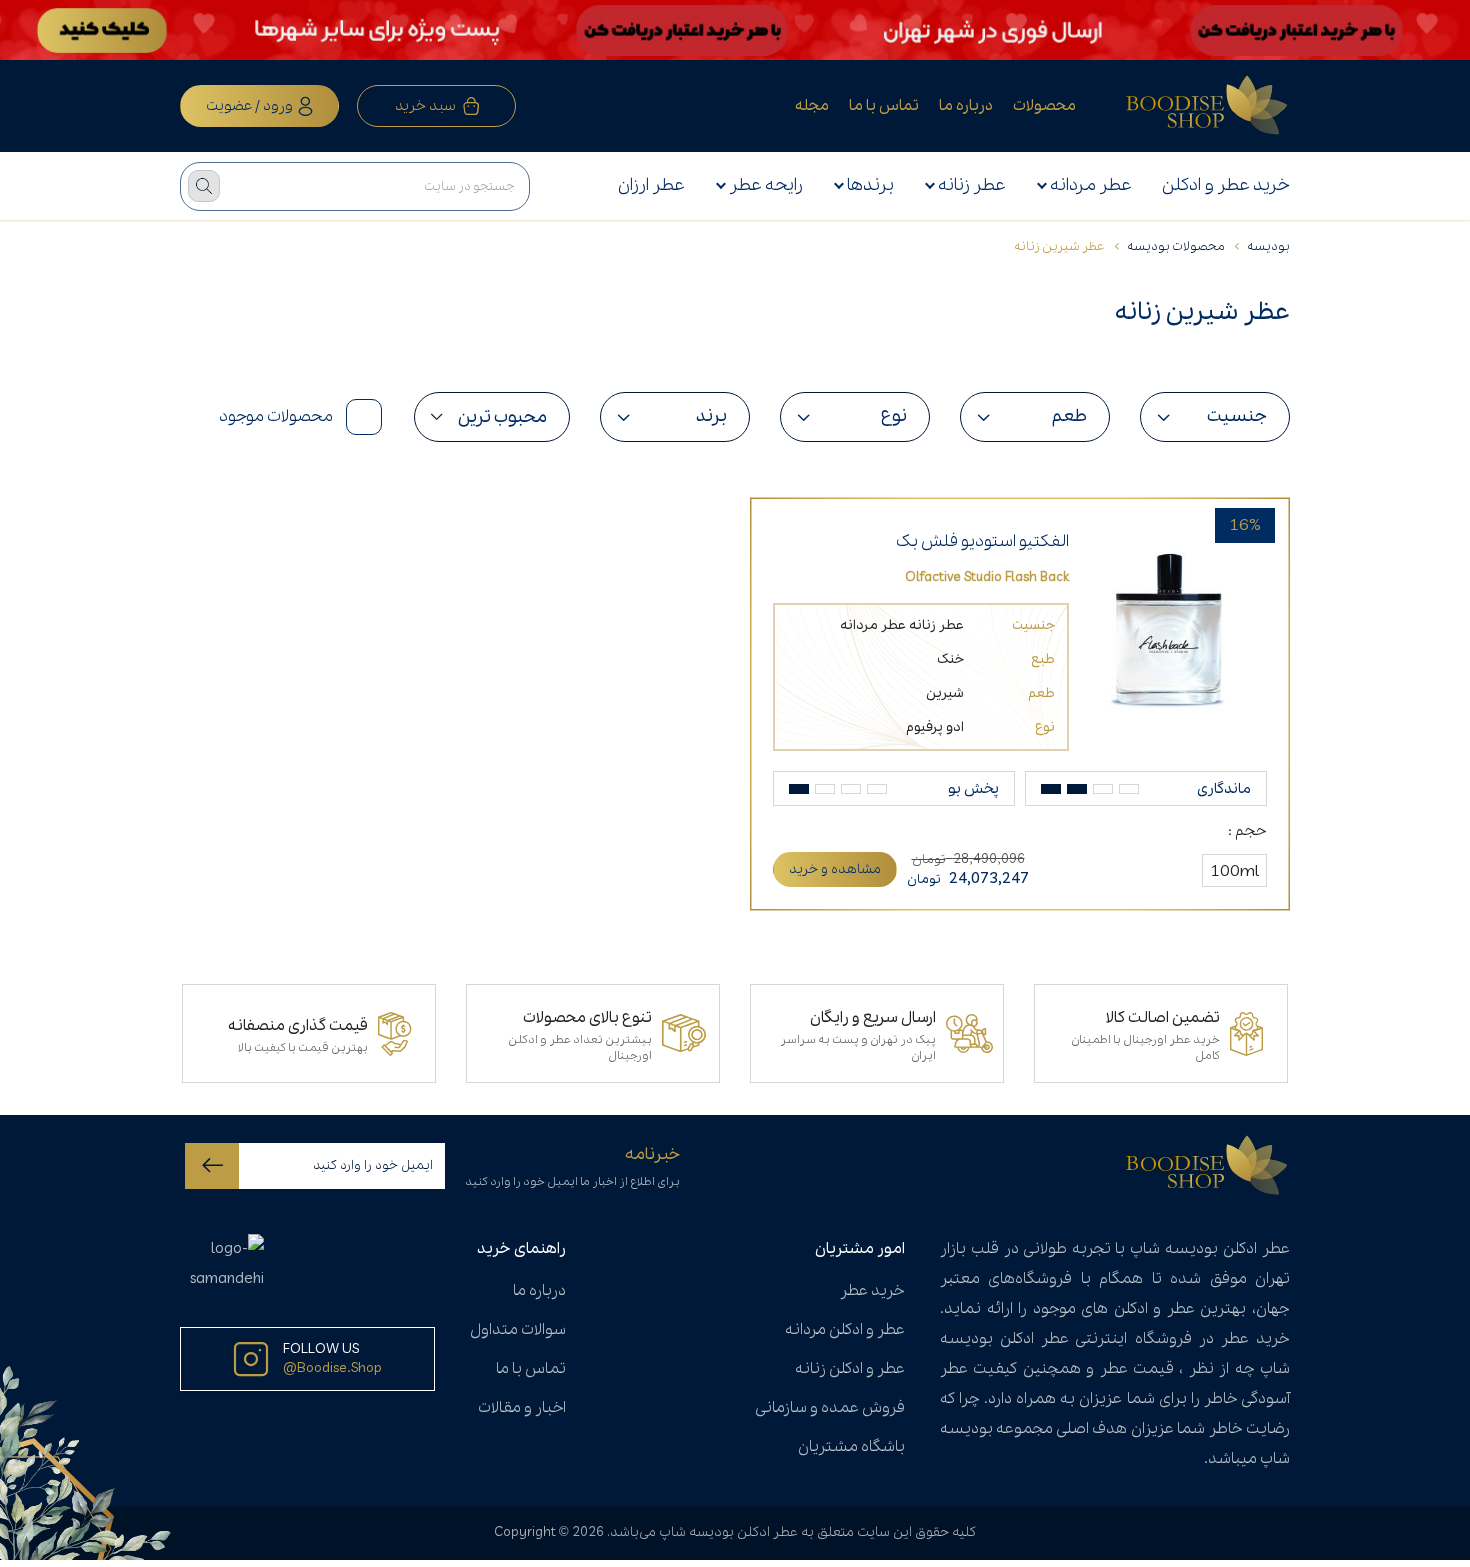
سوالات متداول (518, 1330)
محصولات (1044, 106)
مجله (812, 106)
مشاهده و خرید (835, 869)
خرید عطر (872, 1291)
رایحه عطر (766, 185)
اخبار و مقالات (522, 1408)
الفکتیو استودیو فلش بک (982, 541)
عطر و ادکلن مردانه (845, 1330)
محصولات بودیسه (1176, 246)
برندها (870, 185)
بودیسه (1268, 246)
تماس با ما (884, 106)
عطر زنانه (972, 185)
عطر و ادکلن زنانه (850, 1369)
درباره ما (966, 106)
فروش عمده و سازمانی (830, 1408)
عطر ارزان (651, 185)
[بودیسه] (1208, 106)
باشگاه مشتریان (851, 1447)
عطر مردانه (1091, 185)
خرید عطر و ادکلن (1226, 185)
